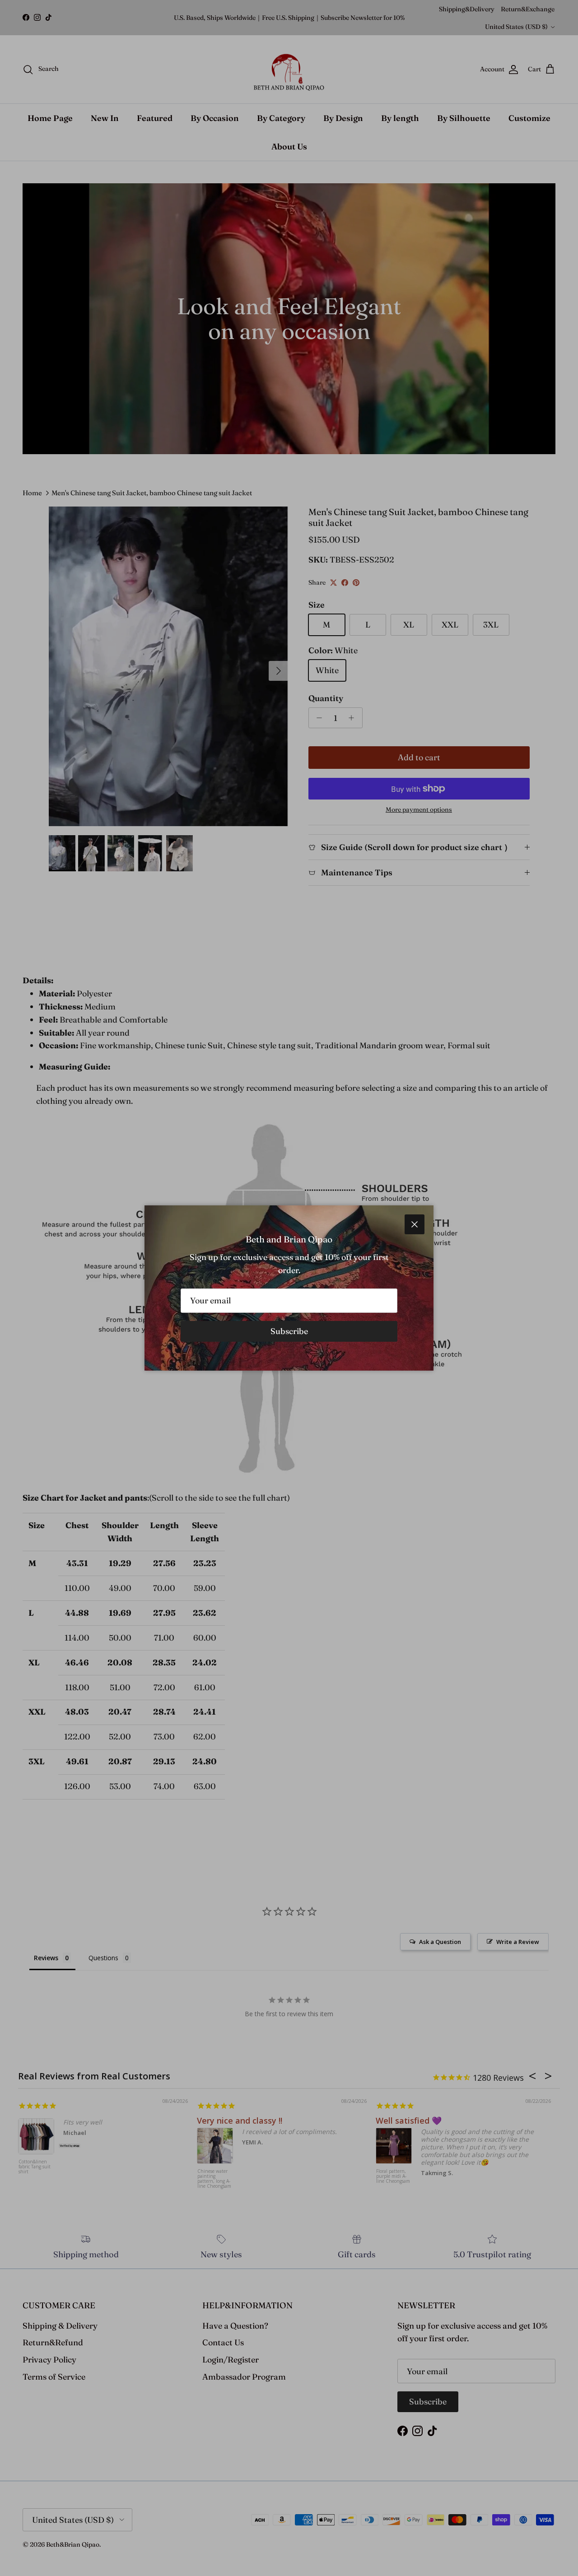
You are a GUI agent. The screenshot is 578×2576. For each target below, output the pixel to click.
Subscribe (289, 1331)
